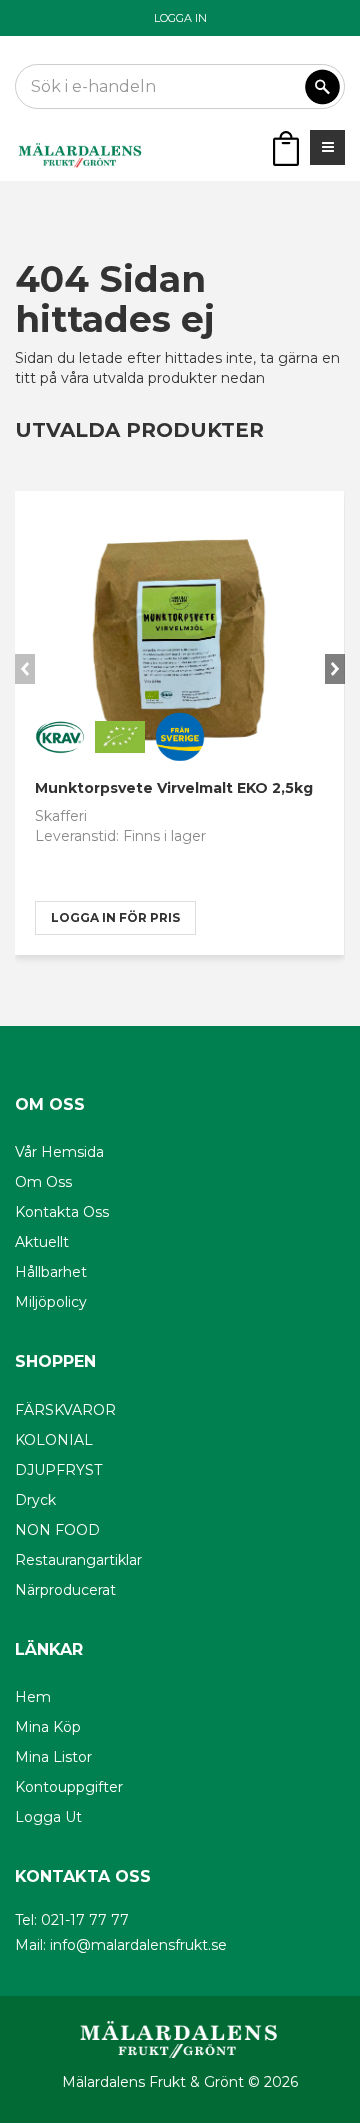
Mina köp (48, 1727)
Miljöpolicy (51, 1302)
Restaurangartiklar (78, 1560)
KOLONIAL (54, 1440)
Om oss (43, 1182)
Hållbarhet (51, 1272)
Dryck (35, 1500)
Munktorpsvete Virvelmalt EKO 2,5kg (174, 788)
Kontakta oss (62, 1212)
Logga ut (48, 1817)
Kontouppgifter (69, 1787)
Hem (33, 1697)
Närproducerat (65, 1590)
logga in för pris (115, 917)
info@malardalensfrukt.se (138, 1945)
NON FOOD (57, 1530)
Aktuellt (42, 1242)
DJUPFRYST (58, 1470)
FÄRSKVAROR (65, 1410)
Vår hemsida (59, 1152)
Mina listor (53, 1757)
